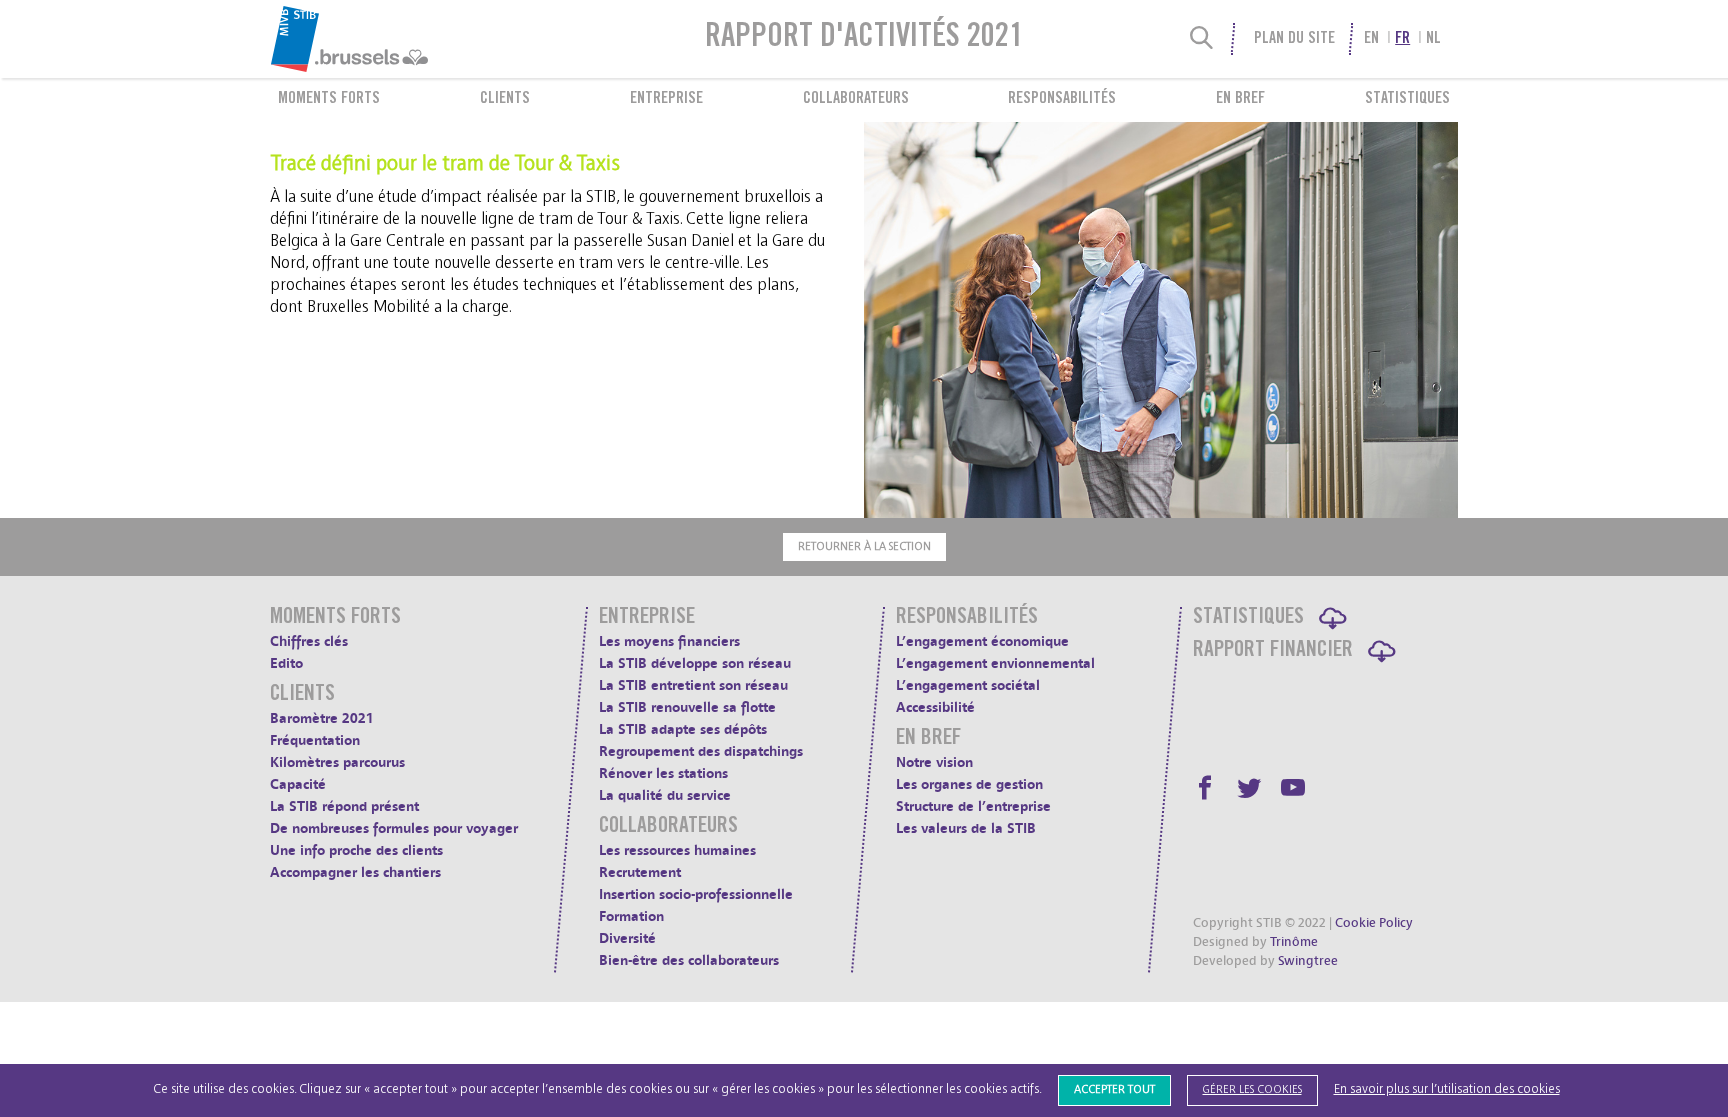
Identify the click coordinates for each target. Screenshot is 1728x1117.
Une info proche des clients (356, 850)
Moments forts (329, 99)
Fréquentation (315, 740)
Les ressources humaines (677, 850)
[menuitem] (398, 39)
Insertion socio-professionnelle (696, 894)
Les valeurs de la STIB (966, 828)
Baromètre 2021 (322, 718)
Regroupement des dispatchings (701, 751)
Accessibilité (935, 707)
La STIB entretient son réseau (693, 685)
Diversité (627, 938)
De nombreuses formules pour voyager (394, 828)
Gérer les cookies (1252, 1089)
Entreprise (666, 99)
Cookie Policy (1374, 923)
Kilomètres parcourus (337, 762)
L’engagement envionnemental (995, 663)
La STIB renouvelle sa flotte (687, 707)
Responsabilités (1062, 99)
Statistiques (1407, 99)
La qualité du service (665, 795)
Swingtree (1308, 961)
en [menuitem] (1371, 39)
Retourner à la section (864, 546)
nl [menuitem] (1433, 39)
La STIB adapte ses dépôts (683, 729)
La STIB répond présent (344, 806)
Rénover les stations (663, 773)
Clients (505, 99)
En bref (1240, 99)
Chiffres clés (309, 641)
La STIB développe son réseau (695, 663)
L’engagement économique (982, 641)
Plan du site (1294, 39)
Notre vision (934, 762)
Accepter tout (1114, 1089)
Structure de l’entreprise (973, 806)
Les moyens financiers (669, 641)
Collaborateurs (856, 99)
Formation (631, 916)
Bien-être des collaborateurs (689, 960)
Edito (286, 663)
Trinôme (1294, 942)
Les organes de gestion (969, 784)
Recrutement (640, 872)
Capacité (298, 784)
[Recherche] (1202, 39)
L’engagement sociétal (968, 685)
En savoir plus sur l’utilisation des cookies (1447, 1089)
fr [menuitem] (1402, 39)
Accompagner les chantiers (355, 872)
